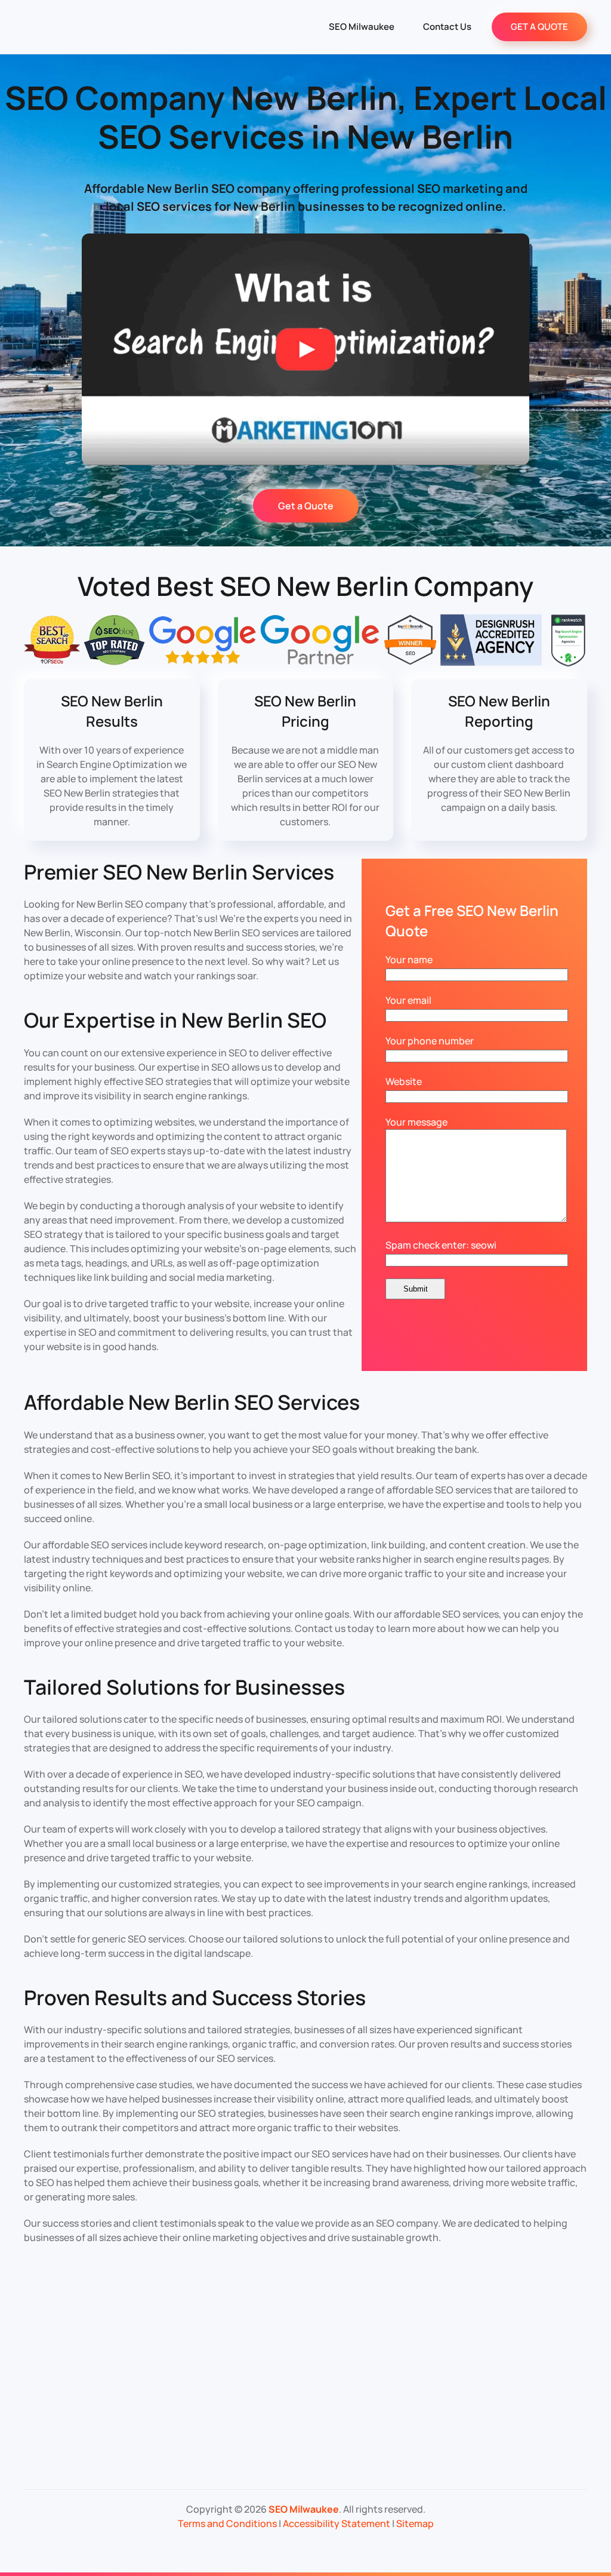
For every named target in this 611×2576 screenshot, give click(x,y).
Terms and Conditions (227, 2523)
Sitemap (415, 2523)
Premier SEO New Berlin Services (179, 872)
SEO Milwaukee (362, 27)
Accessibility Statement (337, 2523)
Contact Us (447, 27)
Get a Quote (306, 506)
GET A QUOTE (539, 27)
